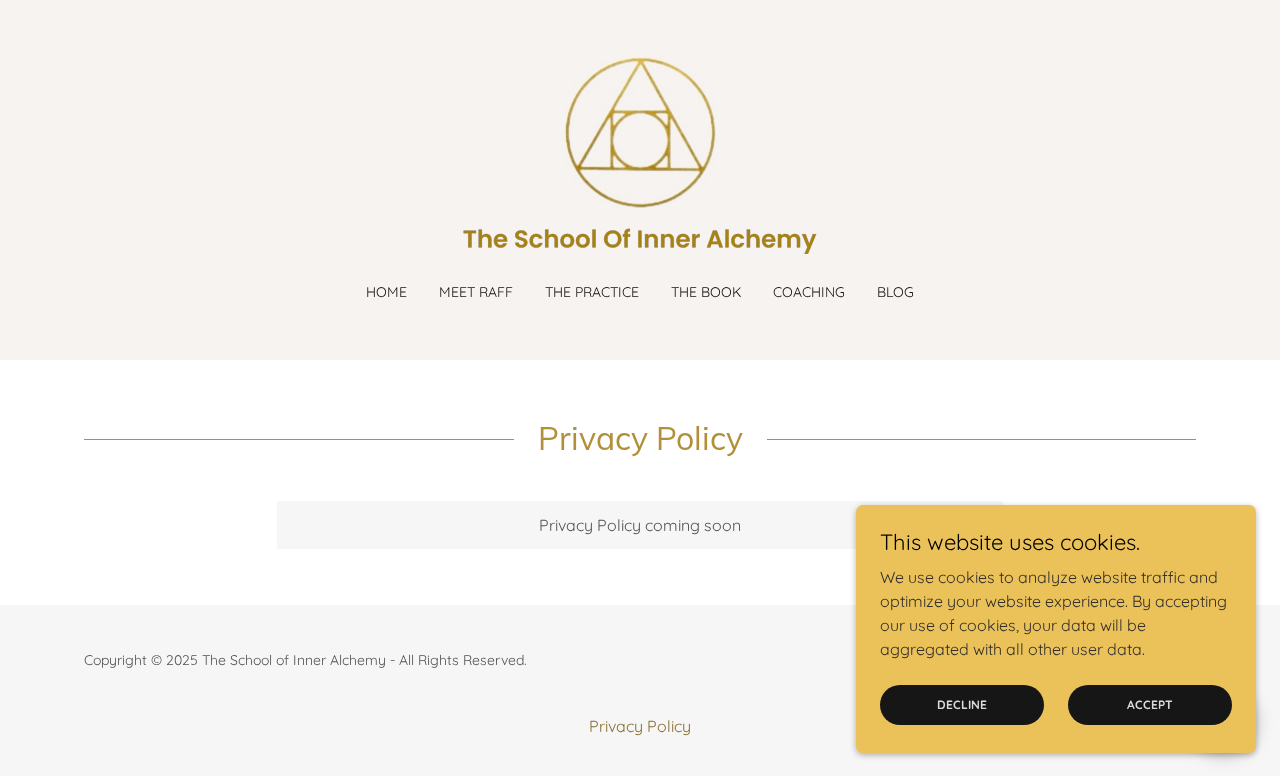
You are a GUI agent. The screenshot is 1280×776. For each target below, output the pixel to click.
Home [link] (386, 292)
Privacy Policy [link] (640, 726)
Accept (1150, 704)
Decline (962, 704)
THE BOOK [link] (706, 292)
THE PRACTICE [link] (592, 292)
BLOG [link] (895, 292)
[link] (640, 154)
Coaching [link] (809, 292)
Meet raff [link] (476, 292)
